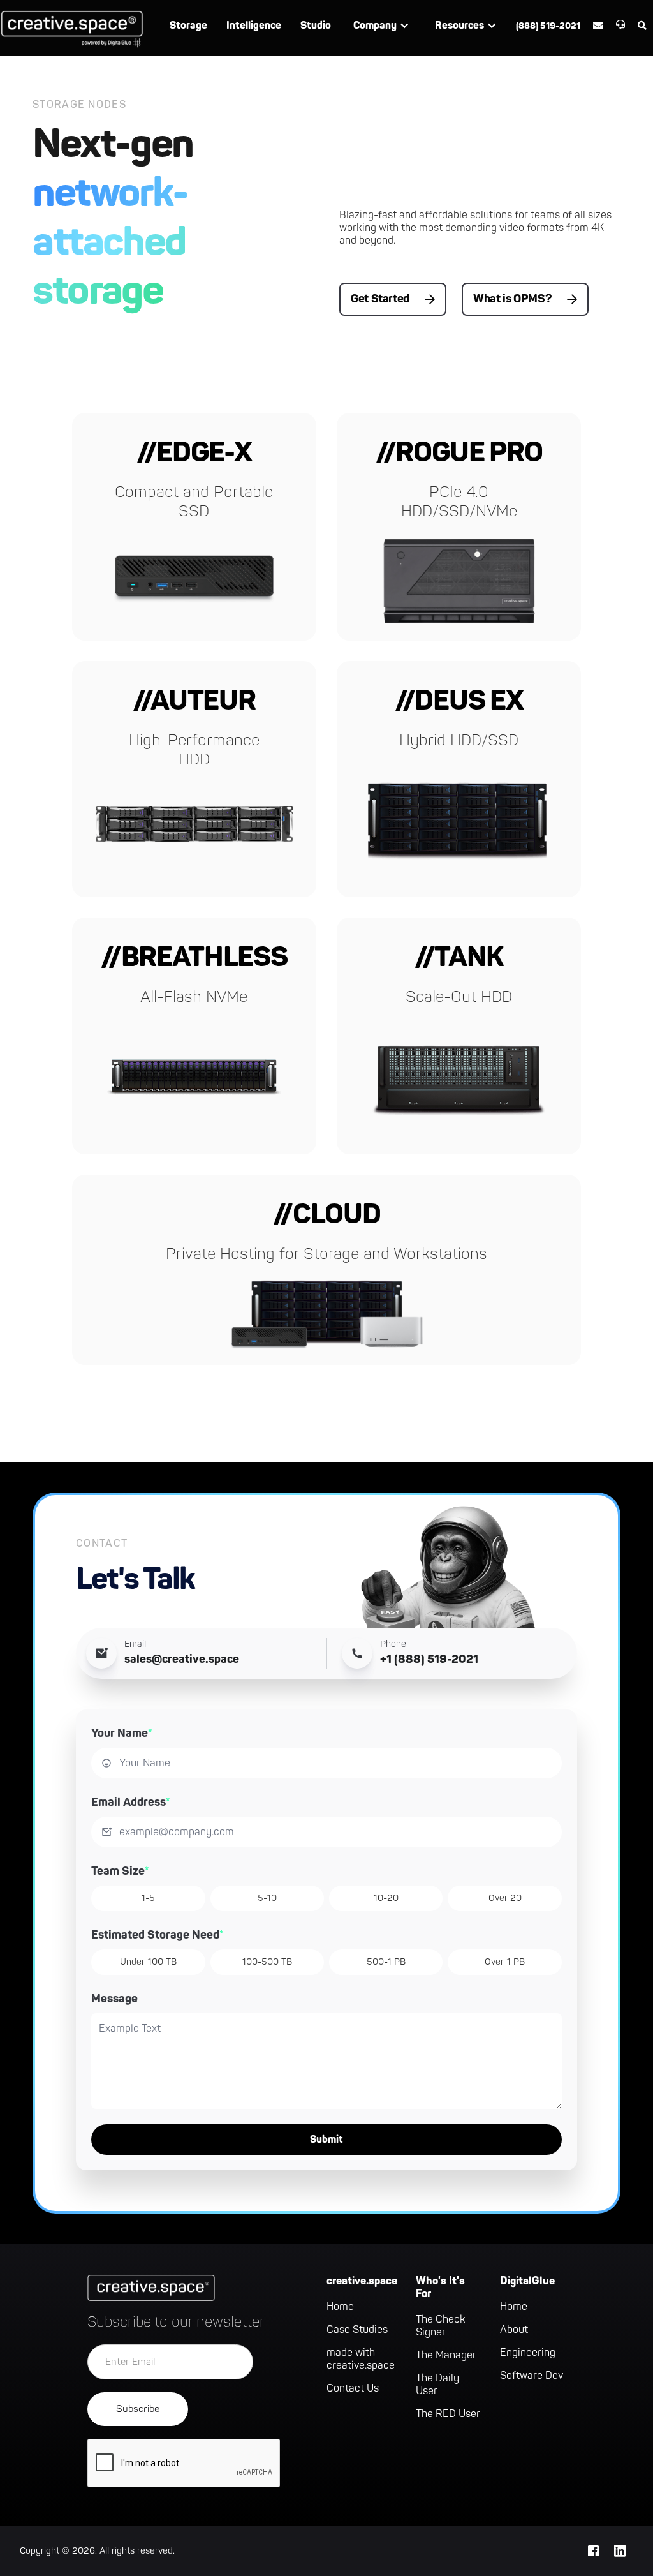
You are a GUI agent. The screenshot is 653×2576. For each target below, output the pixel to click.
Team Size (120, 1871)
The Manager (446, 2355)
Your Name (122, 1733)
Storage (188, 26)
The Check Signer (441, 2326)
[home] (72, 28)
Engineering (528, 2353)
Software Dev (532, 2376)
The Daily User (437, 2385)
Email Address (131, 1802)
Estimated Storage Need (158, 1935)
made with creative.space (361, 2359)
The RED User (448, 2414)
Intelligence (254, 26)
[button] (381, 26)
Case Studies (357, 2330)
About (514, 2330)
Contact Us (353, 2388)
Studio (316, 26)
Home (340, 2307)
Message (114, 1999)
